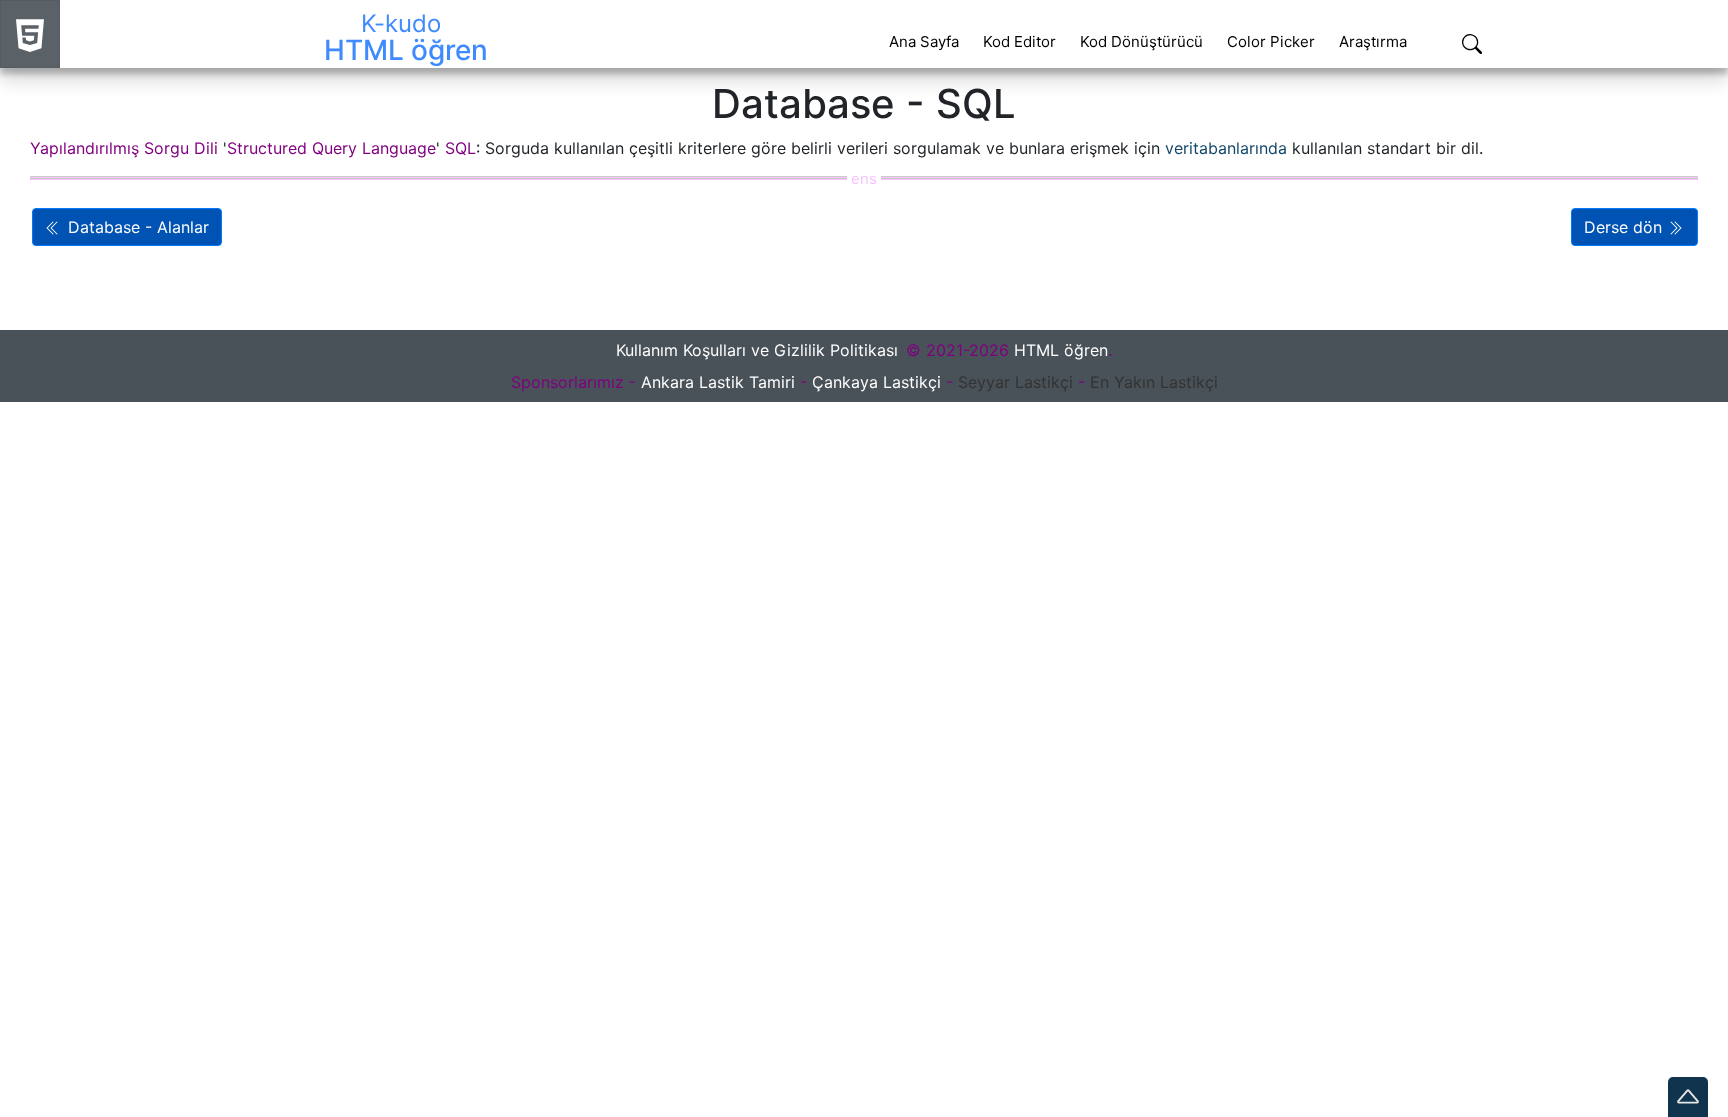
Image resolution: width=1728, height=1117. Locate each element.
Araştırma (1373, 41)
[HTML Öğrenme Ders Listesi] (30, 34)
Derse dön (1625, 227)
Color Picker (1271, 41)
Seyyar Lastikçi (1015, 382)
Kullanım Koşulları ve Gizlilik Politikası (757, 350)
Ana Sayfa (924, 41)
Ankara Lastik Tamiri (718, 382)
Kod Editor (1019, 41)
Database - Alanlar (136, 227)
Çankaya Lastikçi (876, 382)
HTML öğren (1061, 350)
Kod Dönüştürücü (1141, 41)
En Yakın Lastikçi (1154, 382)
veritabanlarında (1226, 148)
